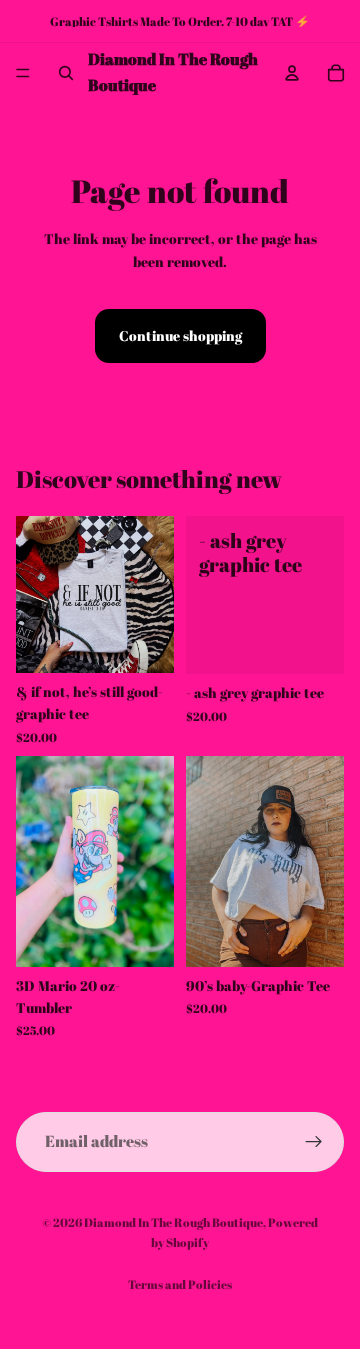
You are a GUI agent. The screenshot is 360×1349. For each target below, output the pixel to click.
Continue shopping (180, 335)
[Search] (66, 73)
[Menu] (23, 73)
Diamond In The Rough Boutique (173, 1222)
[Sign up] (314, 1142)
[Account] (292, 73)
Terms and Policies (180, 1284)
